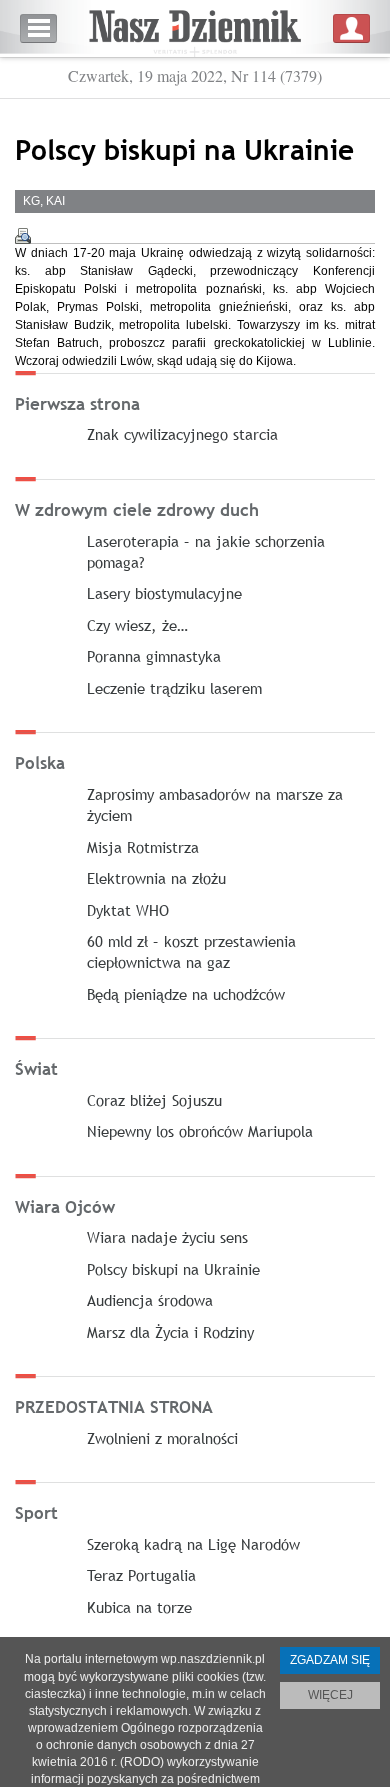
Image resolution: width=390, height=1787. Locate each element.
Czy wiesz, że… (137, 625)
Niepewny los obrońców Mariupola (200, 1131)
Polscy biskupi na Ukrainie (173, 1269)
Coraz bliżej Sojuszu (154, 1100)
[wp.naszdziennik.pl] (195, 28)
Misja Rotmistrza (143, 847)
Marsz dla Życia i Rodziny (170, 1332)
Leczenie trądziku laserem (174, 688)
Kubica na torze (139, 1607)
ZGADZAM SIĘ (330, 1660)
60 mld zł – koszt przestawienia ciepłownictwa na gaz (191, 951)
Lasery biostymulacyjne (164, 593)
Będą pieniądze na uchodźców (186, 994)
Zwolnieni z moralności (162, 1438)
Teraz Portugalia (141, 1575)
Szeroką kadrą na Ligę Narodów (193, 1544)
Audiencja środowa (150, 1300)
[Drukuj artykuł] (23, 236)
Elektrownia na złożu (156, 878)
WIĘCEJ (330, 1695)
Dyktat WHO (128, 910)
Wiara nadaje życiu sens (167, 1237)
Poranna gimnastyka (154, 656)
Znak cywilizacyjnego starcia (182, 434)
